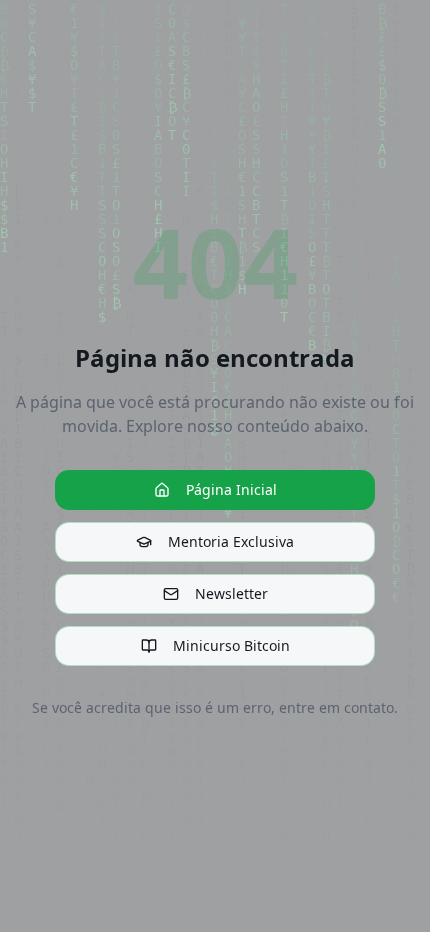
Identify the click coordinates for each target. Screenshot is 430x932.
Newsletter (231, 593)
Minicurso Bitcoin (231, 645)
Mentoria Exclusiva (231, 541)
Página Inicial (231, 489)
